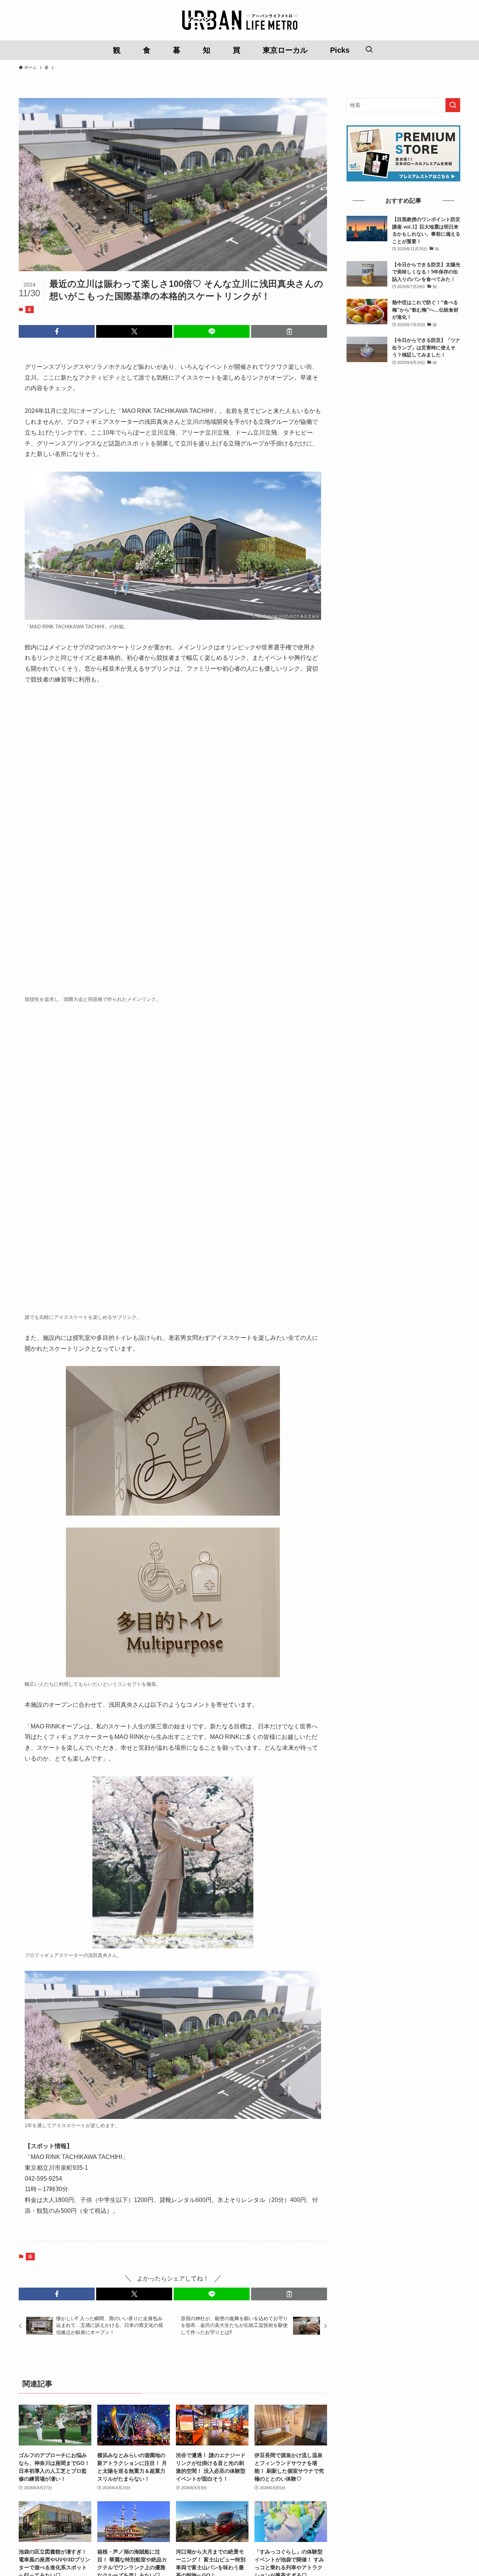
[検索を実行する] (453, 105)
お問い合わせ (166, 2459)
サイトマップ (313, 2459)
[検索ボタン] (369, 50)
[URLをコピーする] (289, 331)
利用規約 (198, 2459)
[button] (57, 331)
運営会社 (281, 2459)
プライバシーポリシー (239, 2459)
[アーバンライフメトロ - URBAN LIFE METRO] (239, 20)
